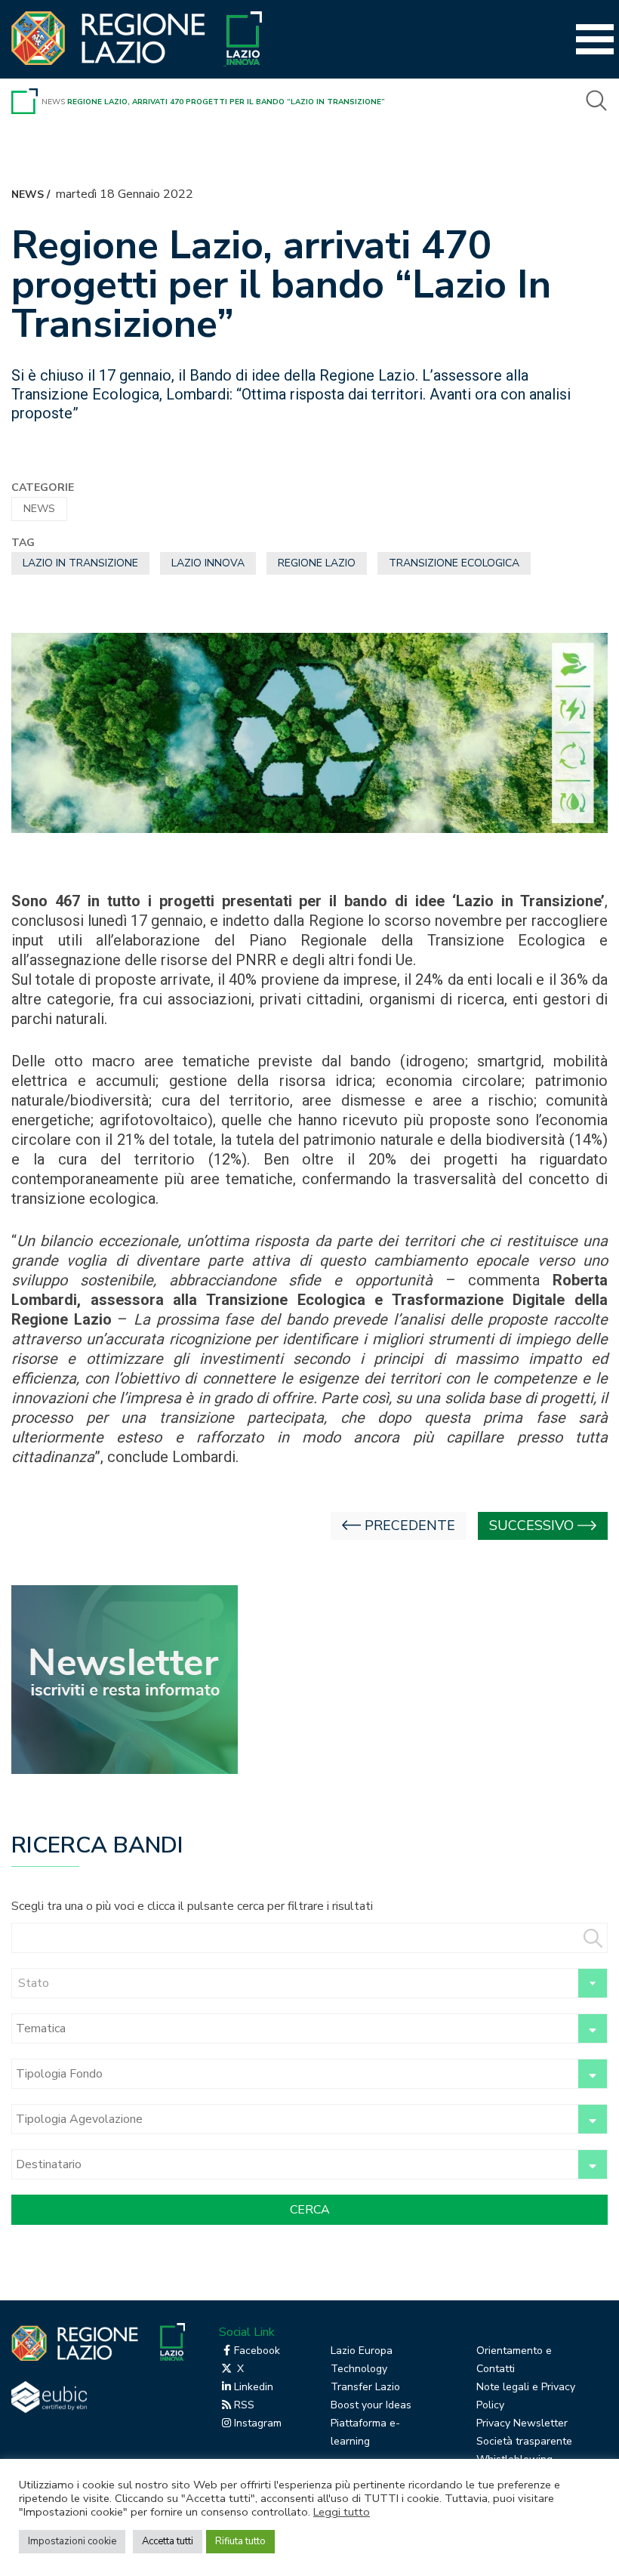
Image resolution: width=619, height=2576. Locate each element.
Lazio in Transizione (80, 563)
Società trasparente (524, 2441)
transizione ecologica (454, 563)
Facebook (257, 2351)
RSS (244, 2405)
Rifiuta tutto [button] (240, 2541)
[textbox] (309, 1983)
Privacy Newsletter (522, 2423)
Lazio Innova (208, 563)
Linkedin (254, 2387)
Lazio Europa (362, 2351)
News (53, 102)
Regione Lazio (317, 563)
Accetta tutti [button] (168, 2541)
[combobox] (309, 1983)
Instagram (258, 2423)
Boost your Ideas (371, 2405)
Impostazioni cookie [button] (72, 2541)
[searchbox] (293, 2028)
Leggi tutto (342, 2512)
